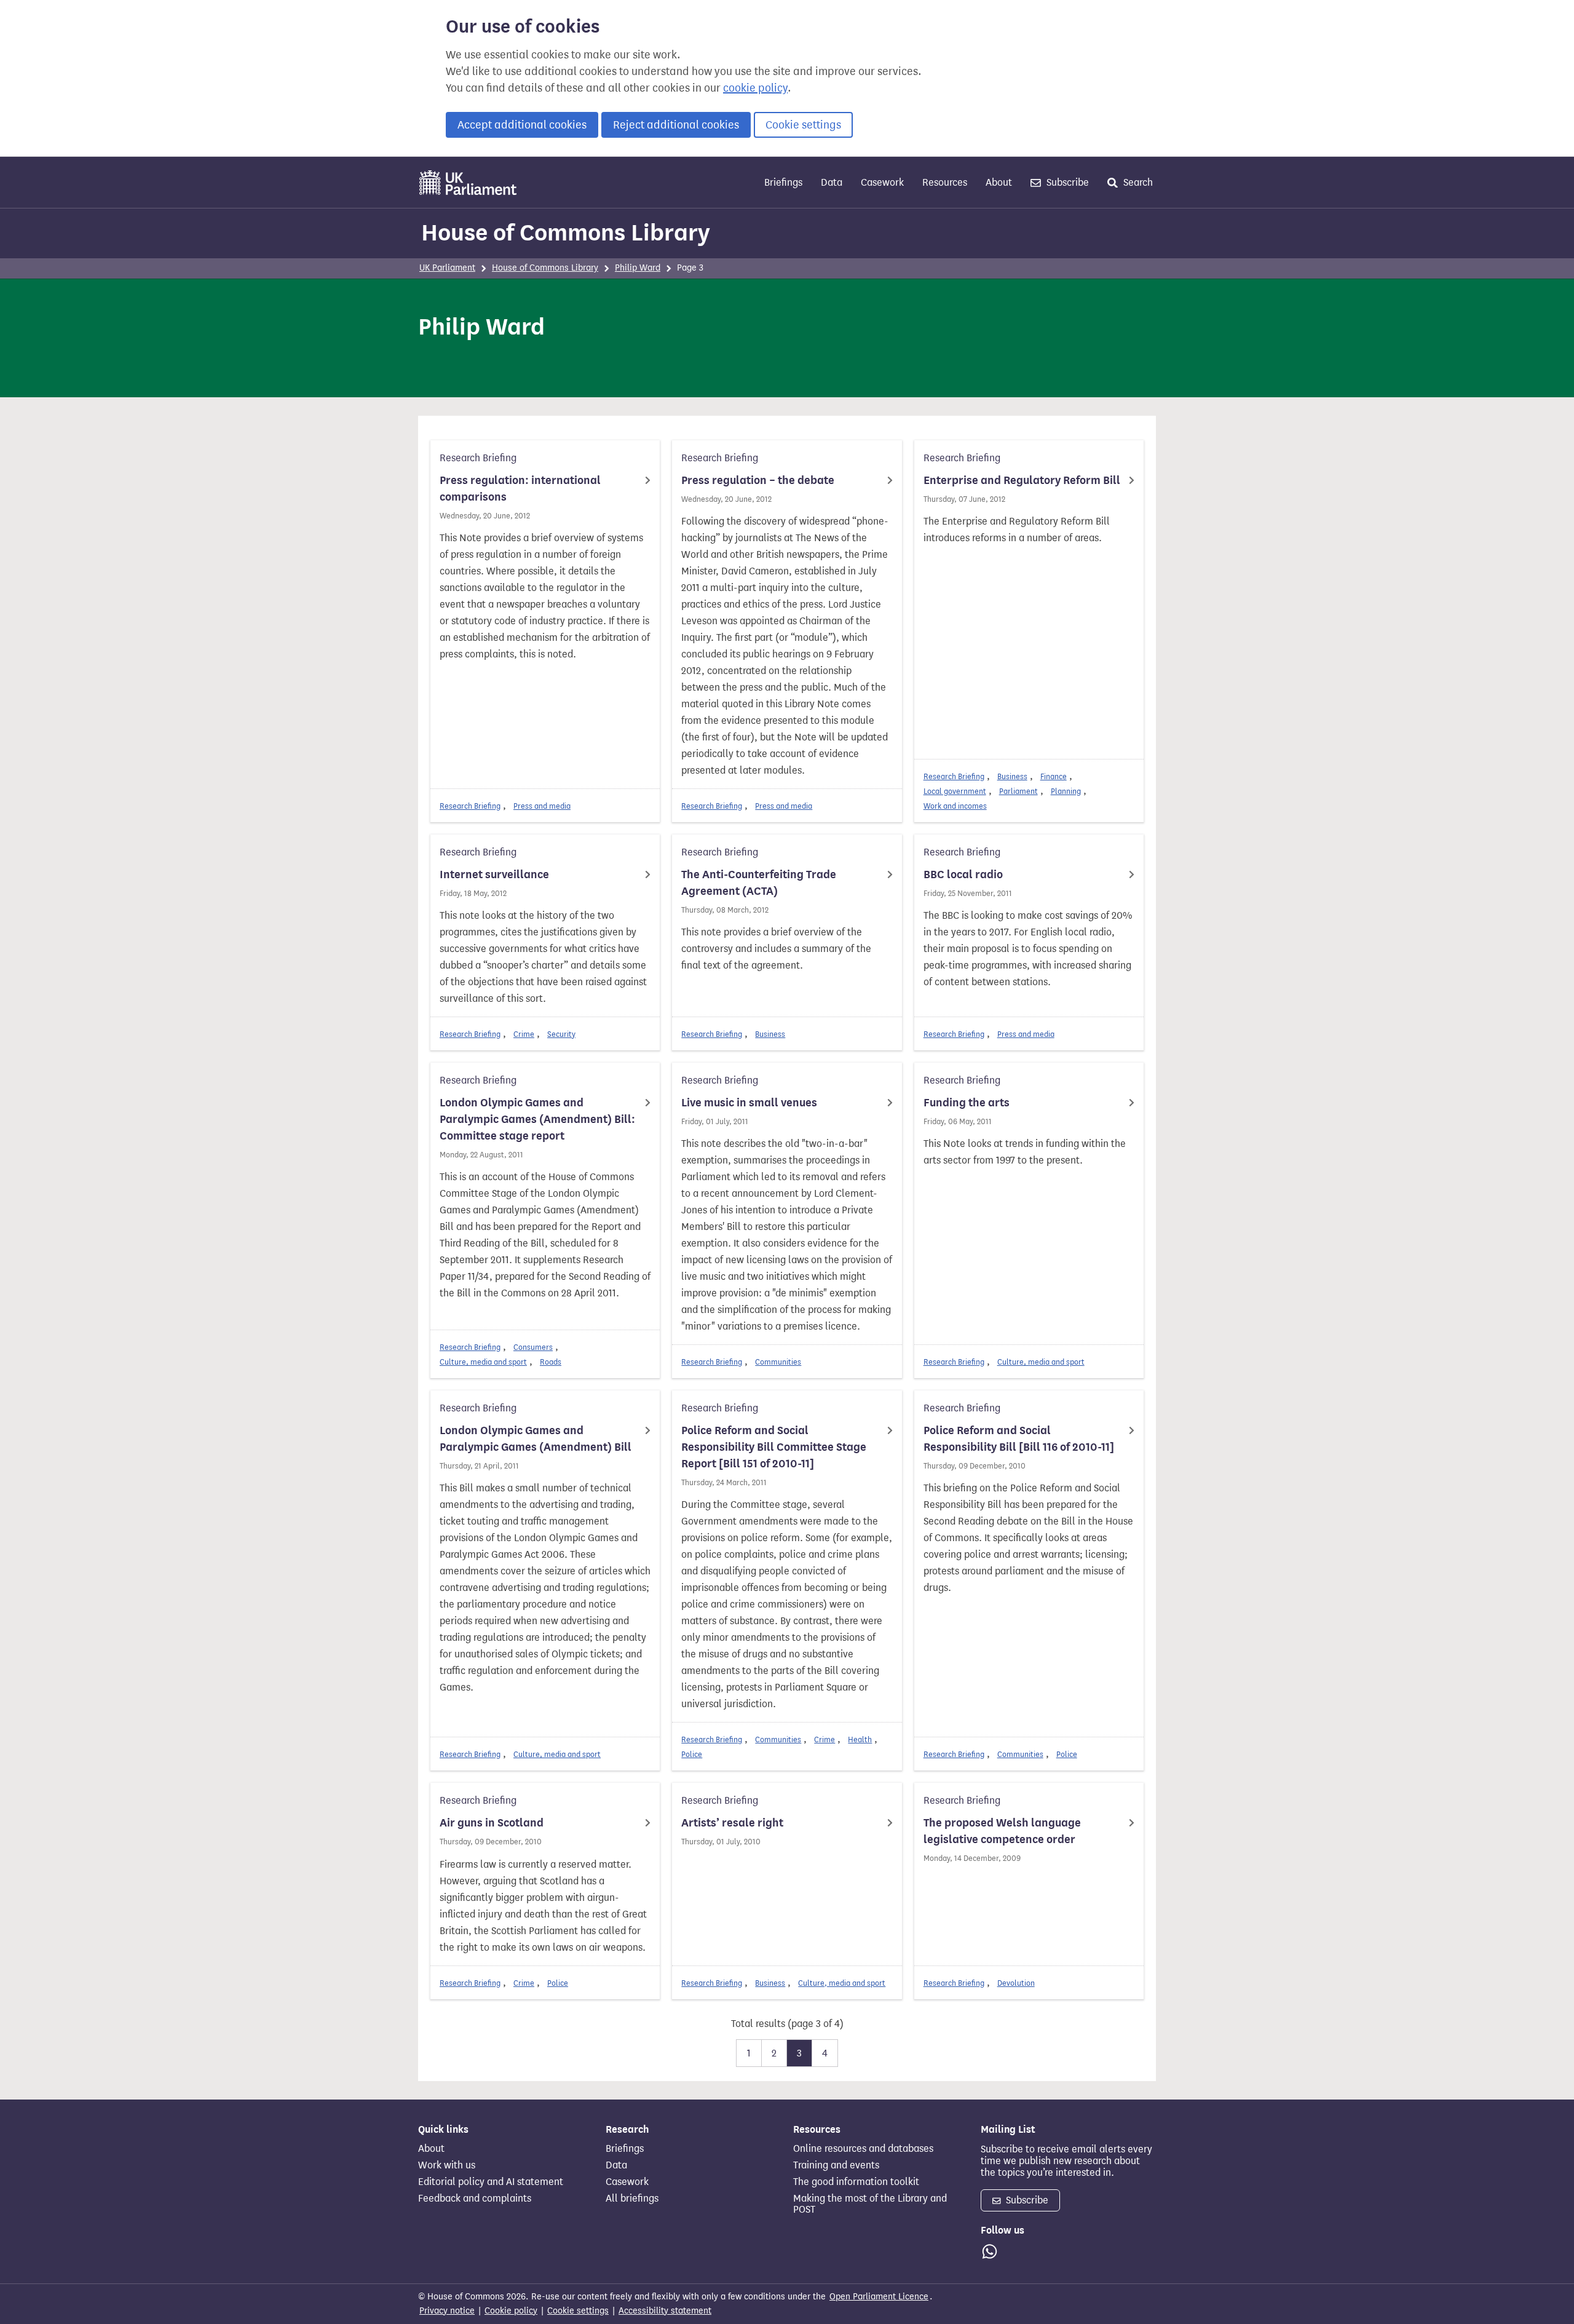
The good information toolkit (856, 2182)
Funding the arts (967, 1103)
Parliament (1018, 791)
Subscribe (1066, 182)
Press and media (542, 806)
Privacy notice (447, 2311)
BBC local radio (963, 874)
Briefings (783, 182)
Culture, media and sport (483, 1362)
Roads (551, 1362)
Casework (882, 182)
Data (832, 182)
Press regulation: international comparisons (520, 489)
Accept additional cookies (522, 125)
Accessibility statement (665, 2311)
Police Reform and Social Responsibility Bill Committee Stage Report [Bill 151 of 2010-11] (774, 1447)
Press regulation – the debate (758, 480)
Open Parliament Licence (879, 2297)
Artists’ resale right (732, 1823)
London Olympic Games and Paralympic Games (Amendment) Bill (536, 1439)
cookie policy (755, 88)
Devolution (1016, 1983)
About (999, 182)
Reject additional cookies (676, 125)
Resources (945, 182)
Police (692, 1754)
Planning (1066, 791)
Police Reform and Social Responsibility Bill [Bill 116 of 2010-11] (1019, 1439)
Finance (1054, 776)
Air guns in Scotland (492, 1823)
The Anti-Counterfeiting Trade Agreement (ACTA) (759, 883)
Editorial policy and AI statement (491, 2182)
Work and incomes (955, 806)
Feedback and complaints (475, 2199)
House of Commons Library (566, 232)
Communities (778, 1362)
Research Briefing (470, 806)
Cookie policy (511, 2311)
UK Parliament (447, 268)
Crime (524, 1034)
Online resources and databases (863, 2149)
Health (860, 1739)
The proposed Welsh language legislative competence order (1002, 1831)
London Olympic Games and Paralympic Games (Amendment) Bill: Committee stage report (537, 1119)
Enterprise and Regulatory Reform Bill (1022, 480)
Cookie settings (803, 125)
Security (561, 1034)
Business (1012, 776)
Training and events (836, 2165)
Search (1137, 182)
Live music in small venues (749, 1103)
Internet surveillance (494, 874)
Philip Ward (638, 268)
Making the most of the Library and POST (870, 2204)
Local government (955, 791)
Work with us (447, 2165)
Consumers (533, 1347)
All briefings (632, 2199)
